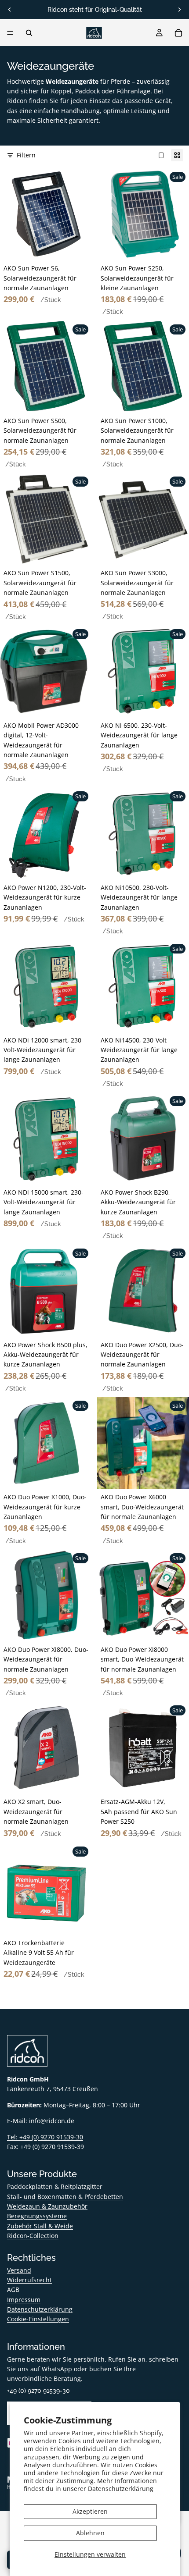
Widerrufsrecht (29, 2280)
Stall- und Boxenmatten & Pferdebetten (65, 2197)
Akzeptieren (90, 2511)
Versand (19, 2270)
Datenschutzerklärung (121, 2489)
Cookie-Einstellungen (38, 2319)
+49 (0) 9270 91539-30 (38, 2391)
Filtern (26, 155)
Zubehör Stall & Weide (40, 2226)
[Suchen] (29, 33)
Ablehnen (90, 2533)
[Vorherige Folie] (10, 10)
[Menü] (10, 33)
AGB (13, 2290)
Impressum (24, 2300)
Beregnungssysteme (37, 2216)
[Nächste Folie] (179, 10)
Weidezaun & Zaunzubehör (47, 2206)
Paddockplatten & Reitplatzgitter (55, 2186)
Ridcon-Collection (33, 2236)
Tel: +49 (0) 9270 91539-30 (45, 2137)
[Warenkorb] (178, 33)
